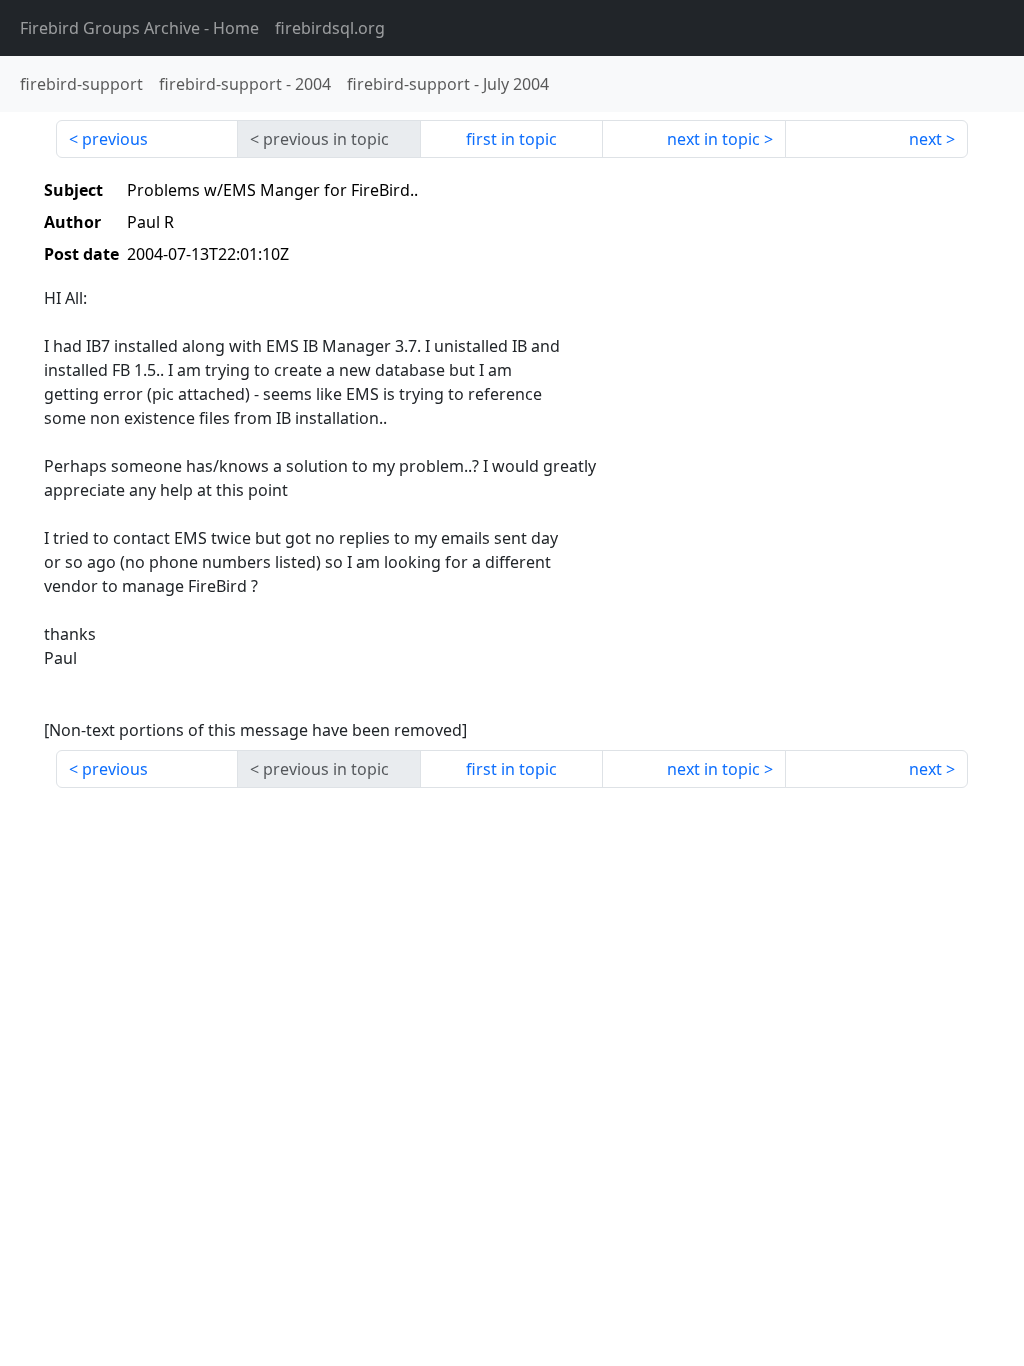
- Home (139, 28)
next (925, 139)
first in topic (511, 139)
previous (115, 139)
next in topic (713, 139)
